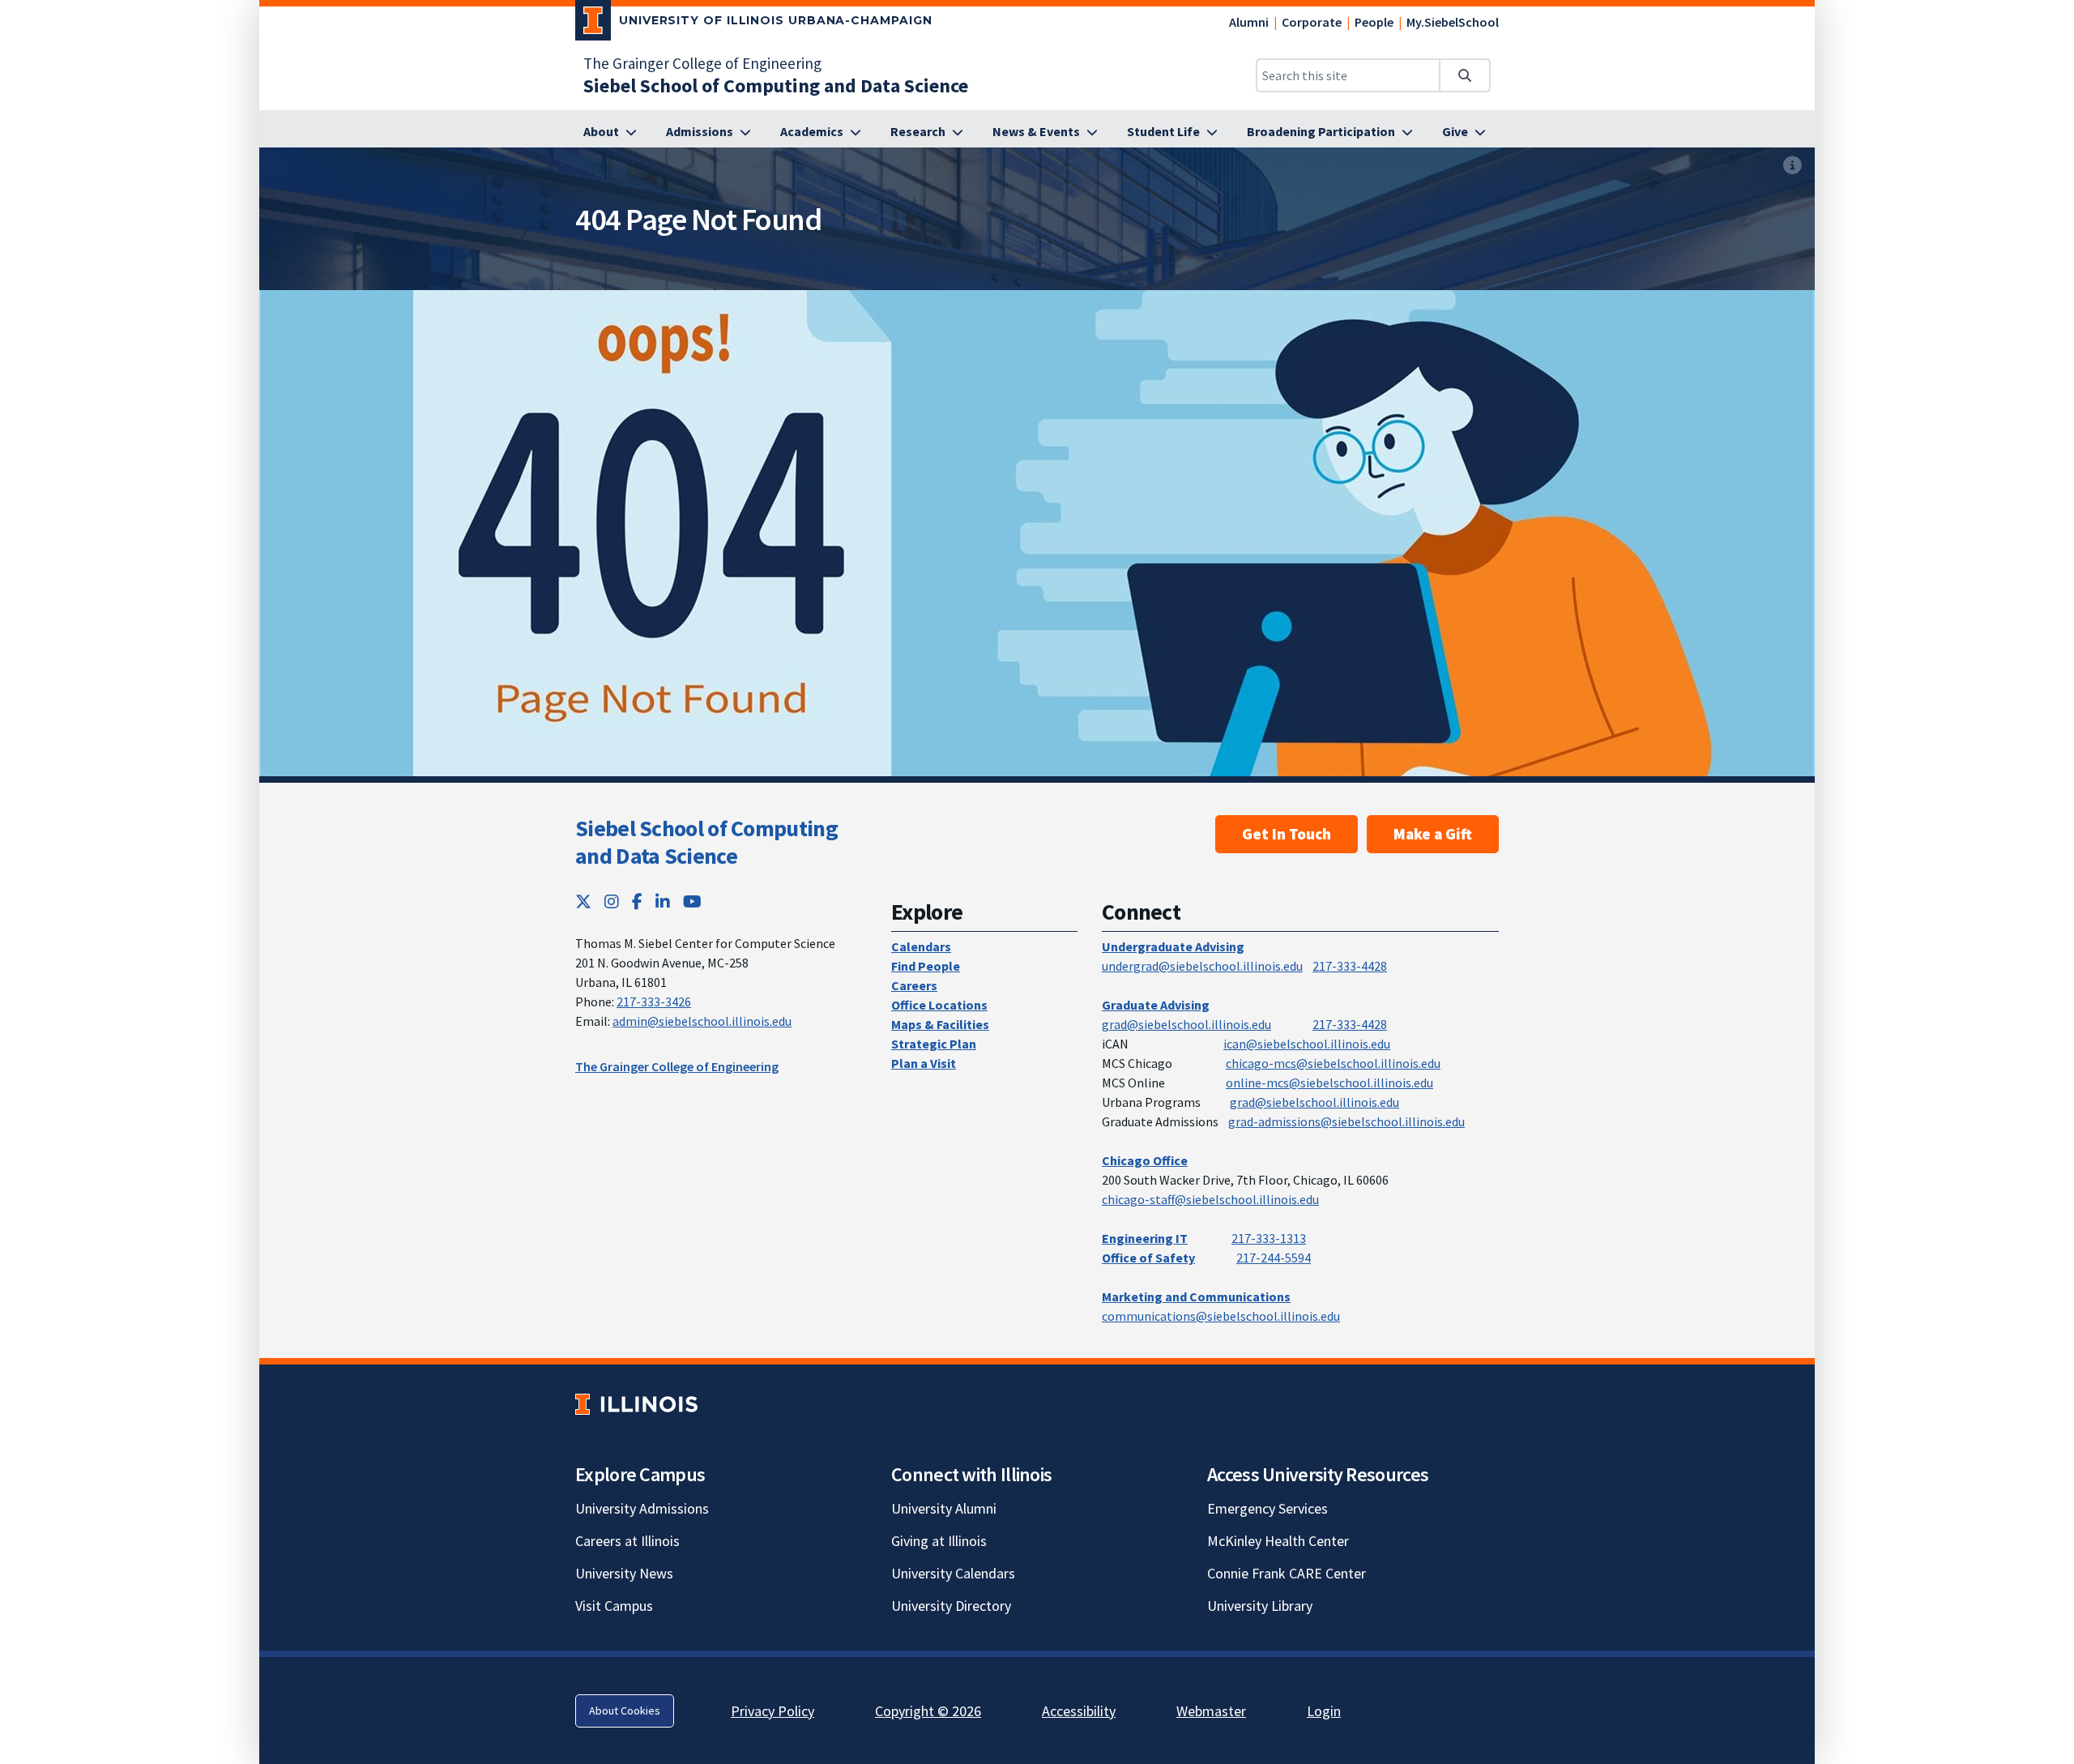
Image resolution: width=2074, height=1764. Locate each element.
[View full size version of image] (1792, 165)
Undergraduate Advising (1173, 946)
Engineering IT (1145, 1238)
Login (1324, 1711)
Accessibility (1079, 1711)
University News (624, 1573)
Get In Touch (1287, 834)
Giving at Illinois (939, 1541)
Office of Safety (1148, 1258)
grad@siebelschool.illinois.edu (1186, 1024)
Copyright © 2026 (928, 1711)
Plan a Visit (924, 1063)
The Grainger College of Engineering (702, 63)
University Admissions (642, 1508)
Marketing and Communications (1196, 1296)
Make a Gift (1433, 834)
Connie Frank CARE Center (1287, 1573)
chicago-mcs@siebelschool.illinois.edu (1333, 1063)
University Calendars (953, 1573)
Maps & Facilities (940, 1024)
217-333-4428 (1350, 966)
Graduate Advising (1156, 1005)
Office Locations (939, 1005)
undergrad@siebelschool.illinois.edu (1202, 966)
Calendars (921, 946)
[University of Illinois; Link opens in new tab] (636, 1404)
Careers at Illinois (627, 1541)
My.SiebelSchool (1453, 22)
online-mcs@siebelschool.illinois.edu (1329, 1083)
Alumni (1249, 22)
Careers (914, 985)
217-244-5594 (1274, 1258)
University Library (1260, 1606)
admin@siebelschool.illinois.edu (702, 1021)
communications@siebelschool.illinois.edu (1221, 1316)
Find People (926, 966)
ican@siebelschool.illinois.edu (1307, 1044)
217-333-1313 (1269, 1238)
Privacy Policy (772, 1711)
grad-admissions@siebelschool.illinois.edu (1346, 1121)
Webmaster (1211, 1711)
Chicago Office (1145, 1160)
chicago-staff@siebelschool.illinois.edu (1210, 1199)
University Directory (951, 1606)
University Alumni (944, 1508)
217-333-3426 (654, 1002)
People (1374, 22)
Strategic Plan (934, 1044)
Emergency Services (1267, 1508)
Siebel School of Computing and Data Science (706, 842)
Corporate (1312, 22)
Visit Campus (614, 1606)
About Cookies (625, 1711)
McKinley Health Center (1278, 1541)
